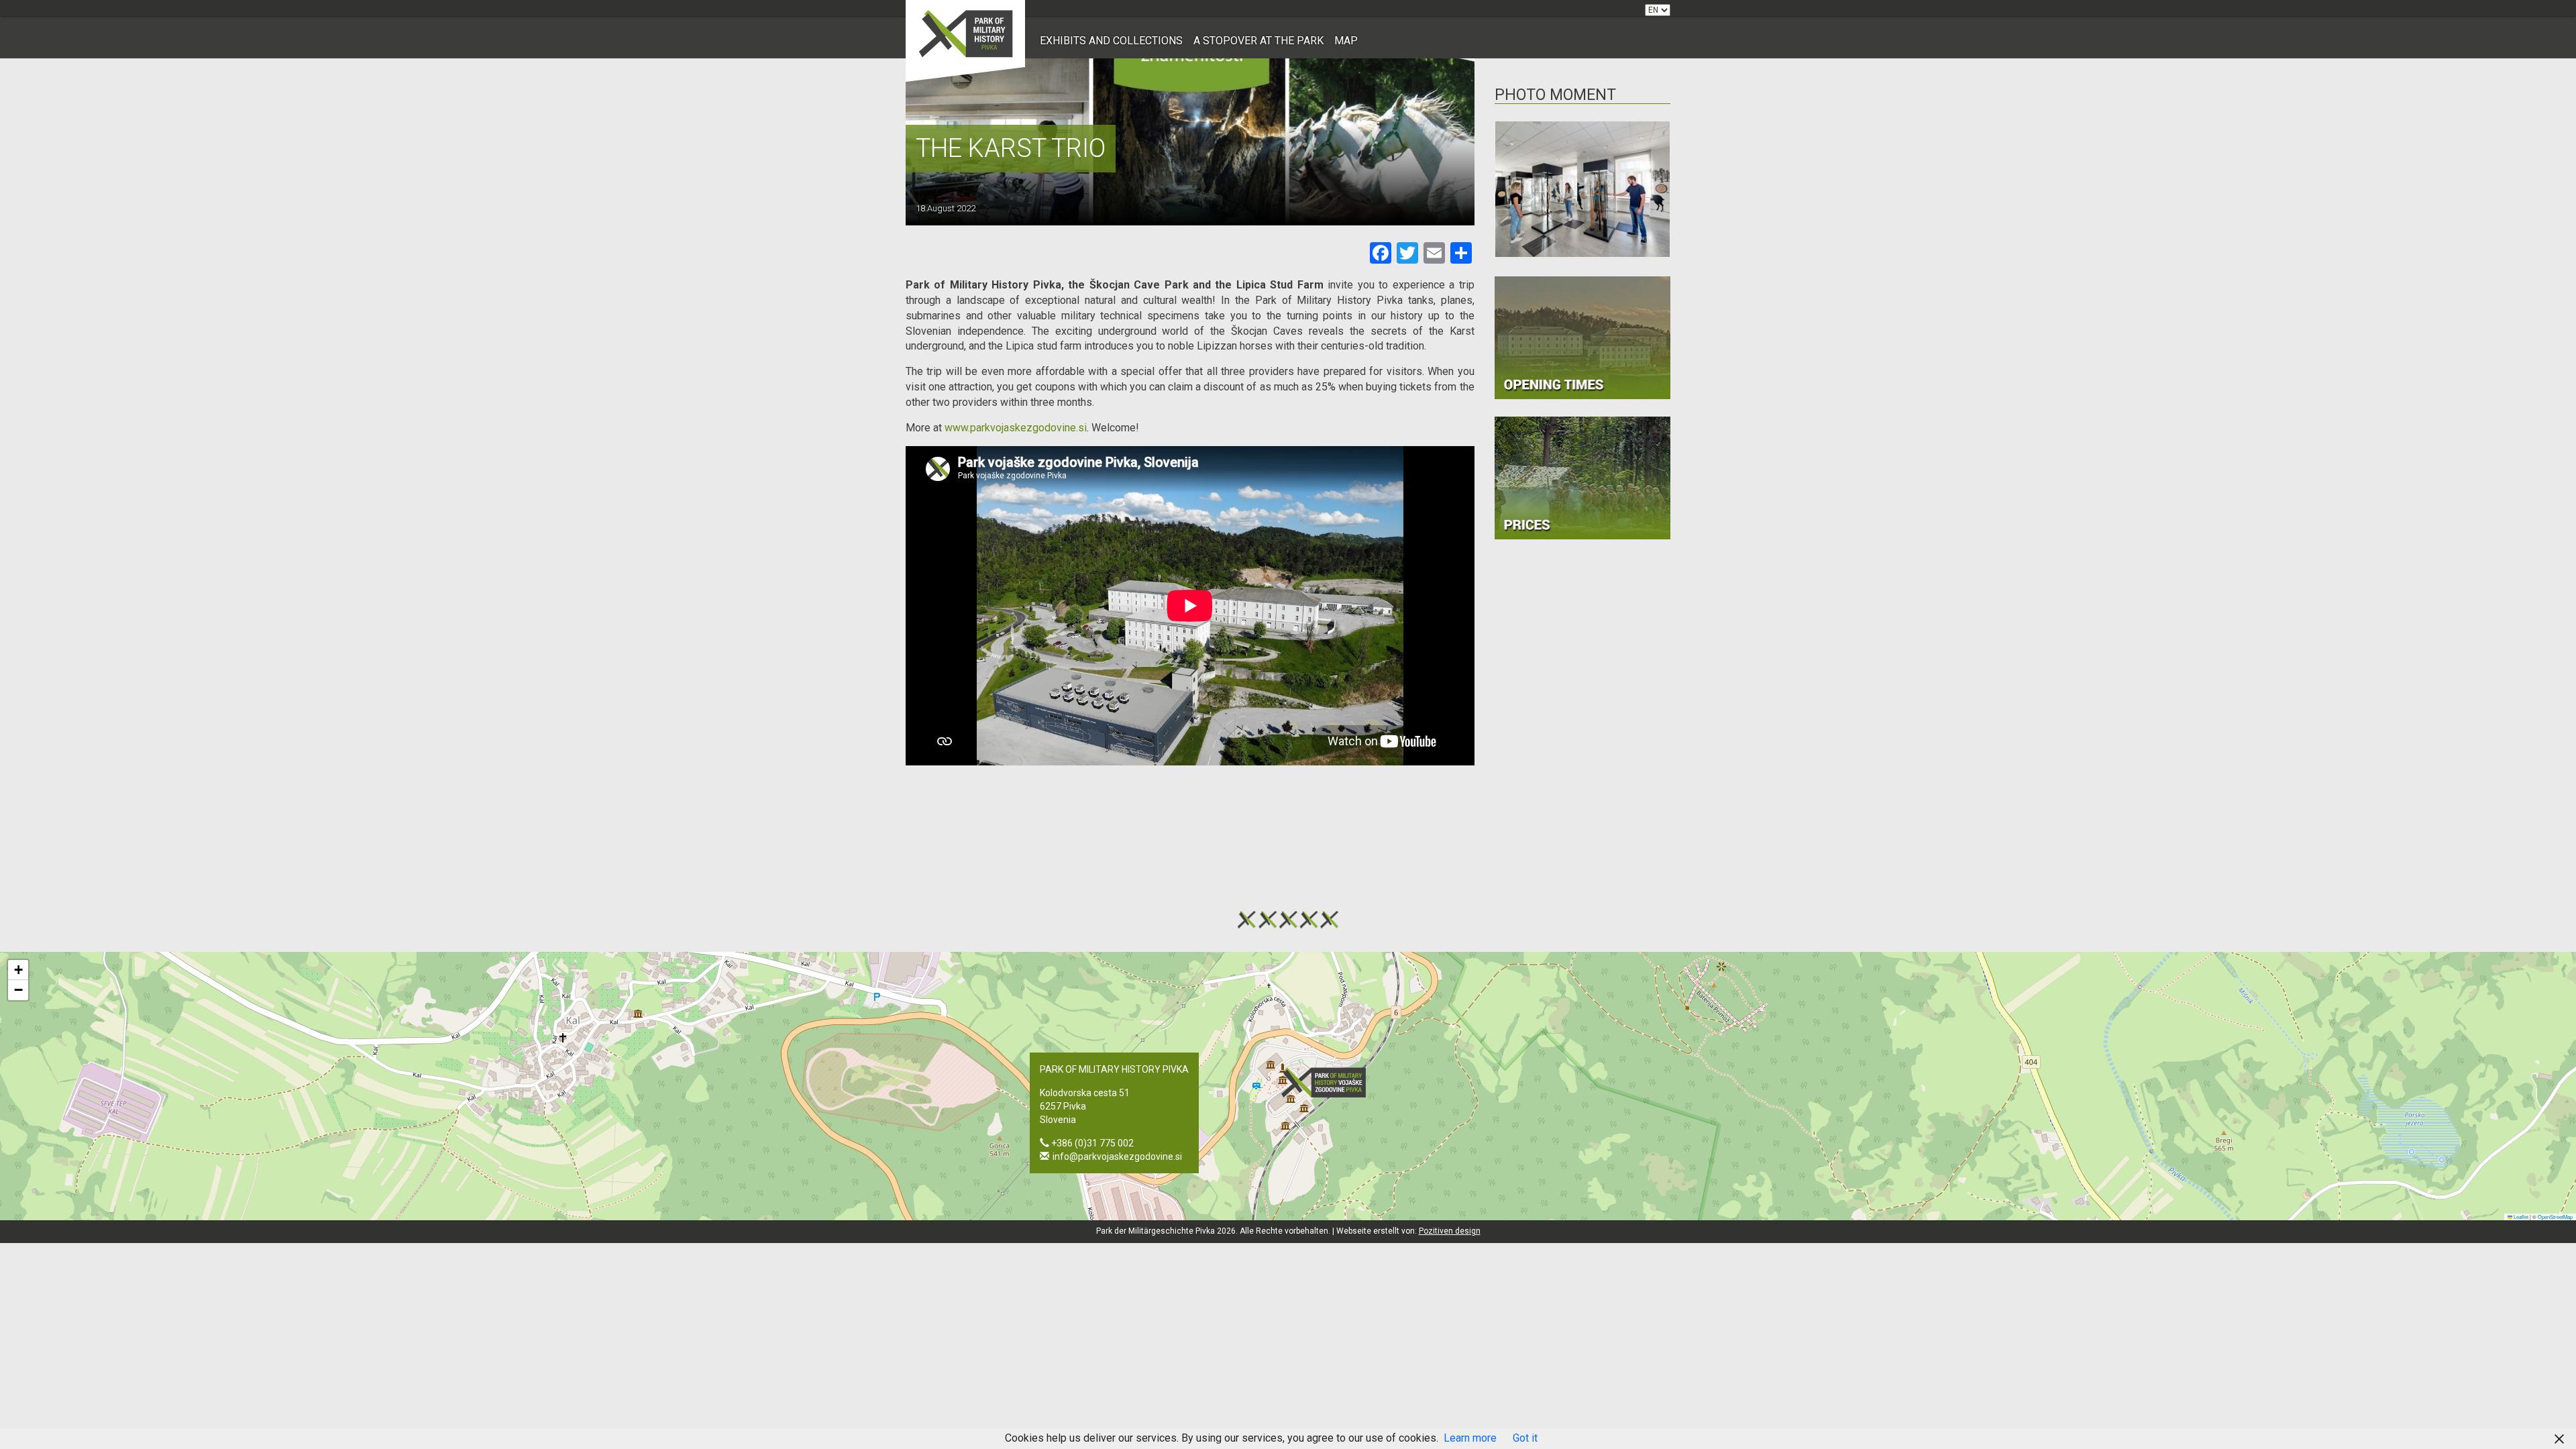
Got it (1525, 1438)
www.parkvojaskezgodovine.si (1016, 428)
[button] (1328, 1082)
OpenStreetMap (2555, 1217)
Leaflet (2520, 1217)
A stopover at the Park (1258, 41)
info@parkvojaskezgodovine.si (1117, 1157)
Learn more (1470, 1438)
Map (1346, 41)
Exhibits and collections (1111, 41)
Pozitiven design (1450, 1231)
